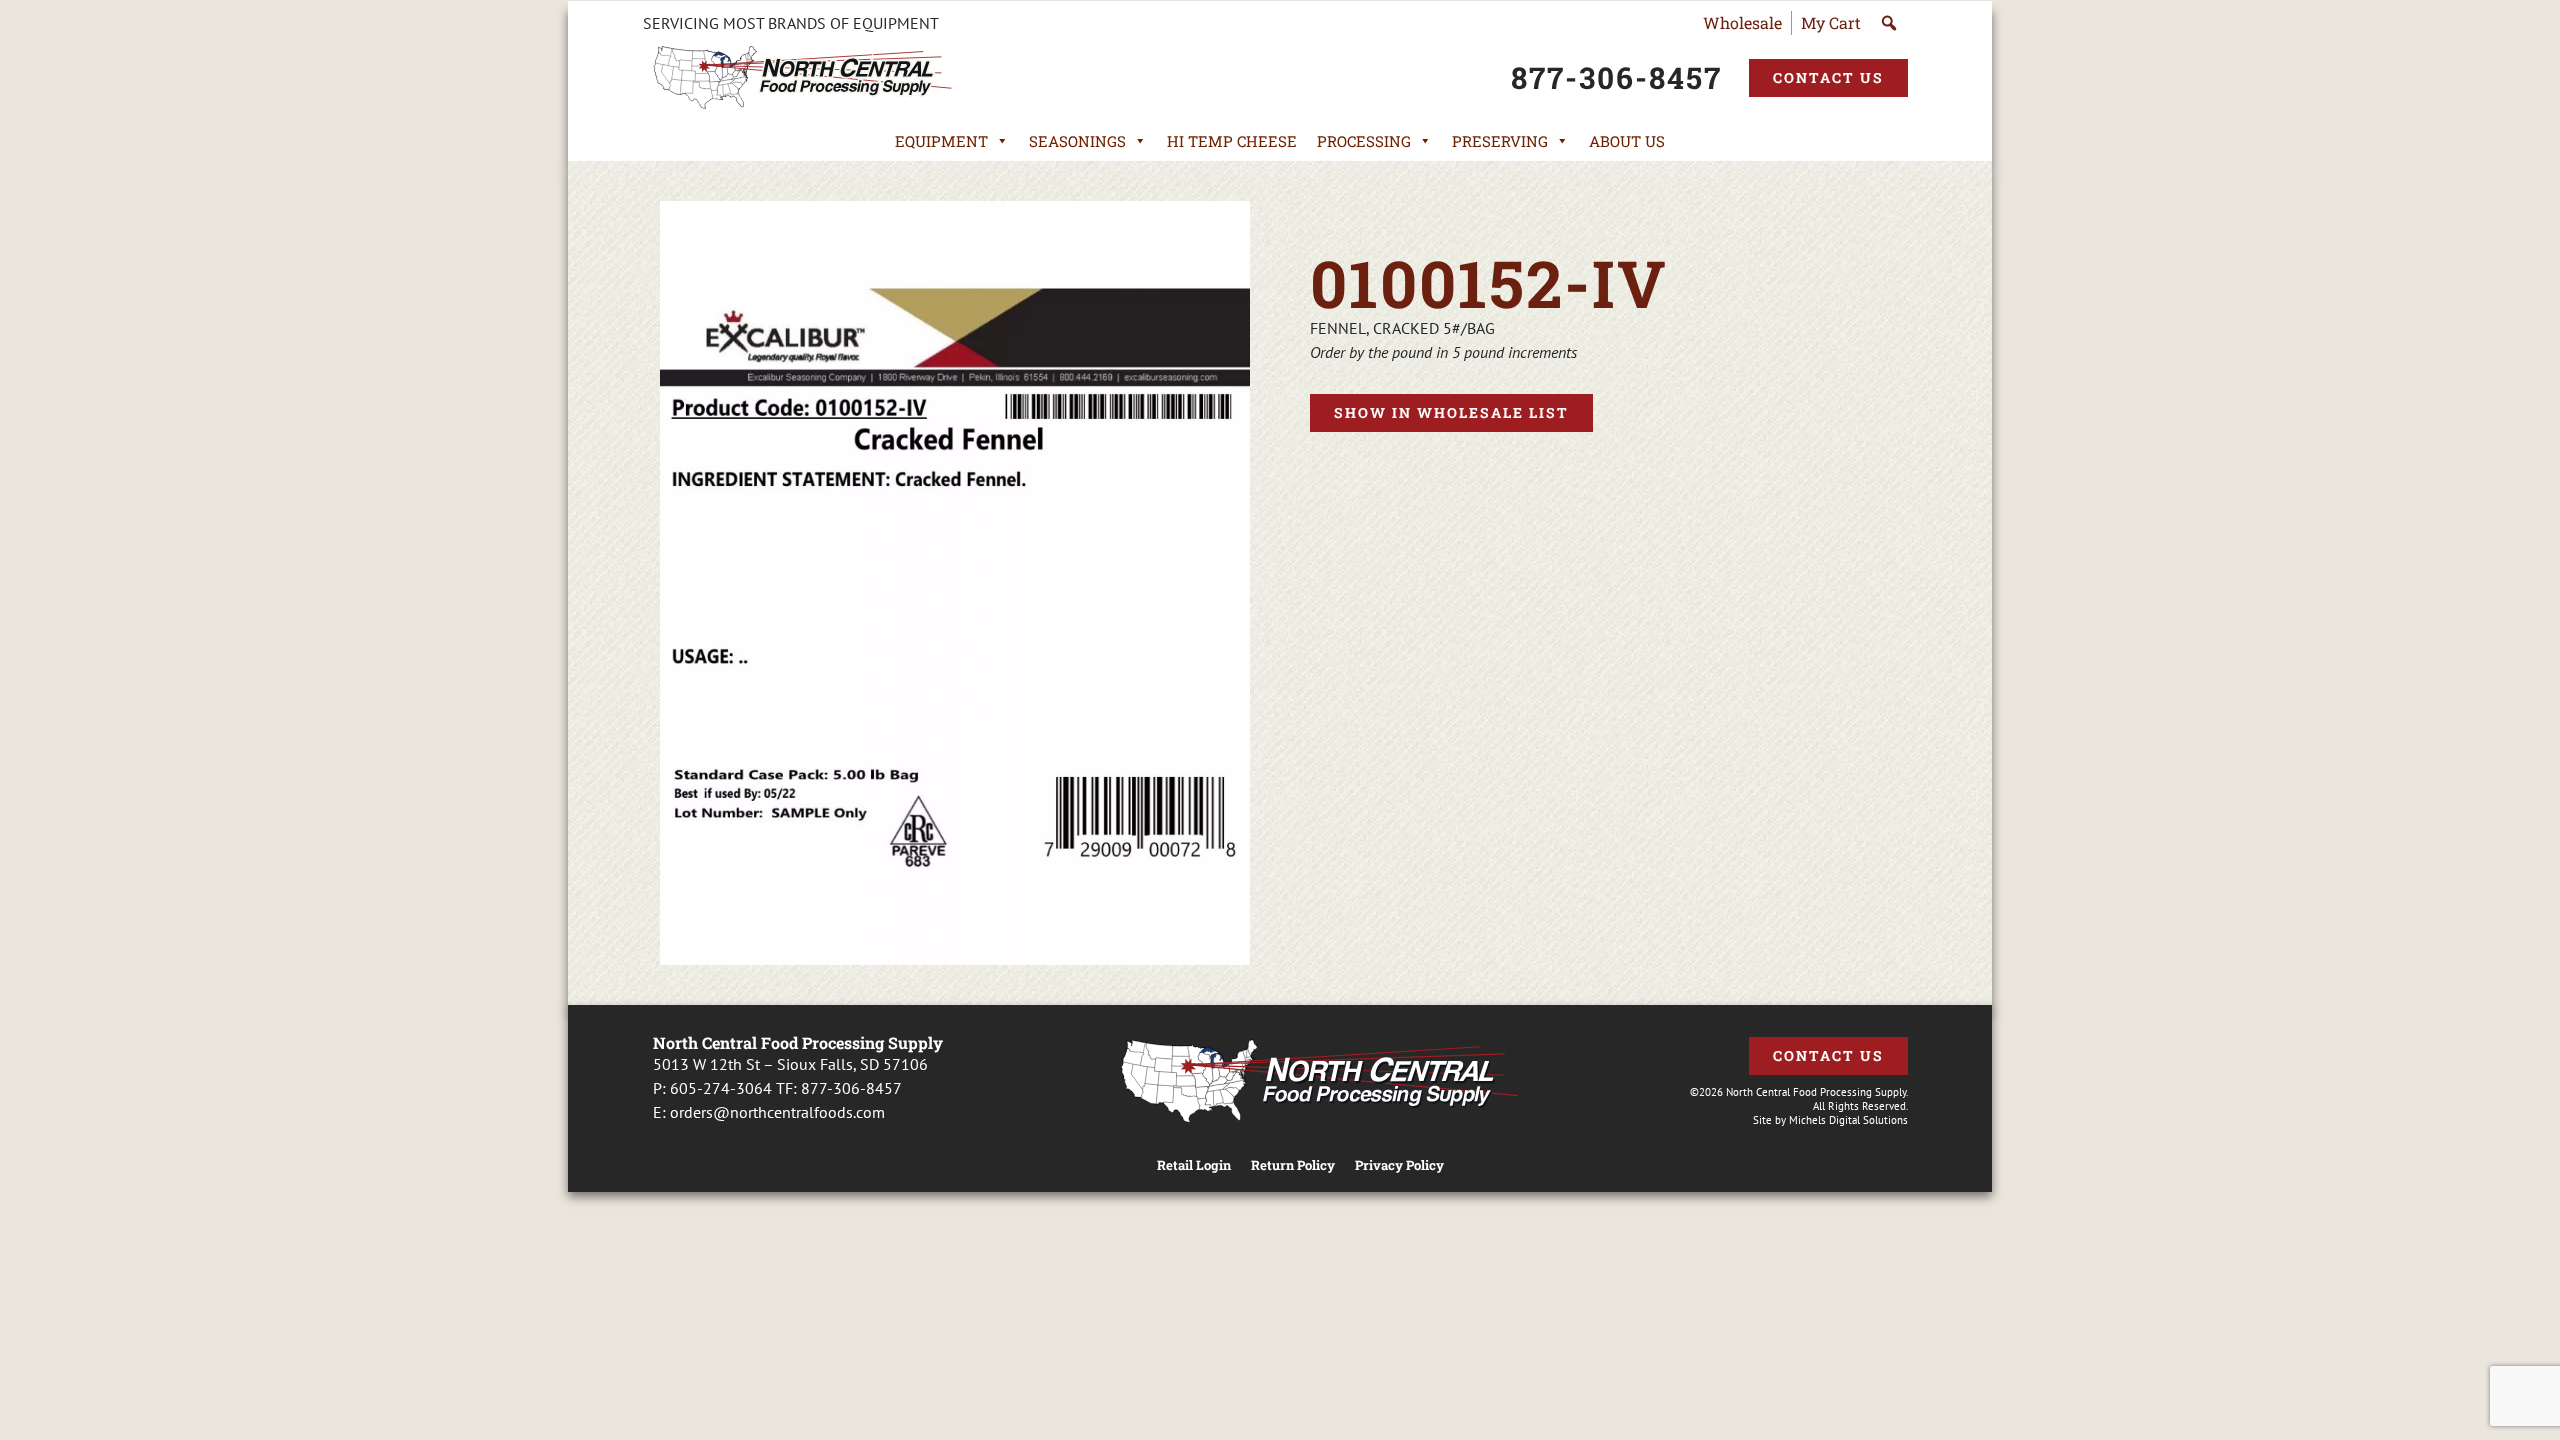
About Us (1627, 141)
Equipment (941, 141)
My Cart (1831, 22)
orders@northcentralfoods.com (777, 1112)
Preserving (1500, 141)
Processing (1364, 141)
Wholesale (1742, 22)
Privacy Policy (1399, 1165)
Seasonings (1077, 141)
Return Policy (1293, 1165)
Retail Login (1194, 1165)
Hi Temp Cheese (1232, 141)
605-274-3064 (721, 1088)
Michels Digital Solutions (1848, 1120)
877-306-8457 (851, 1088)
